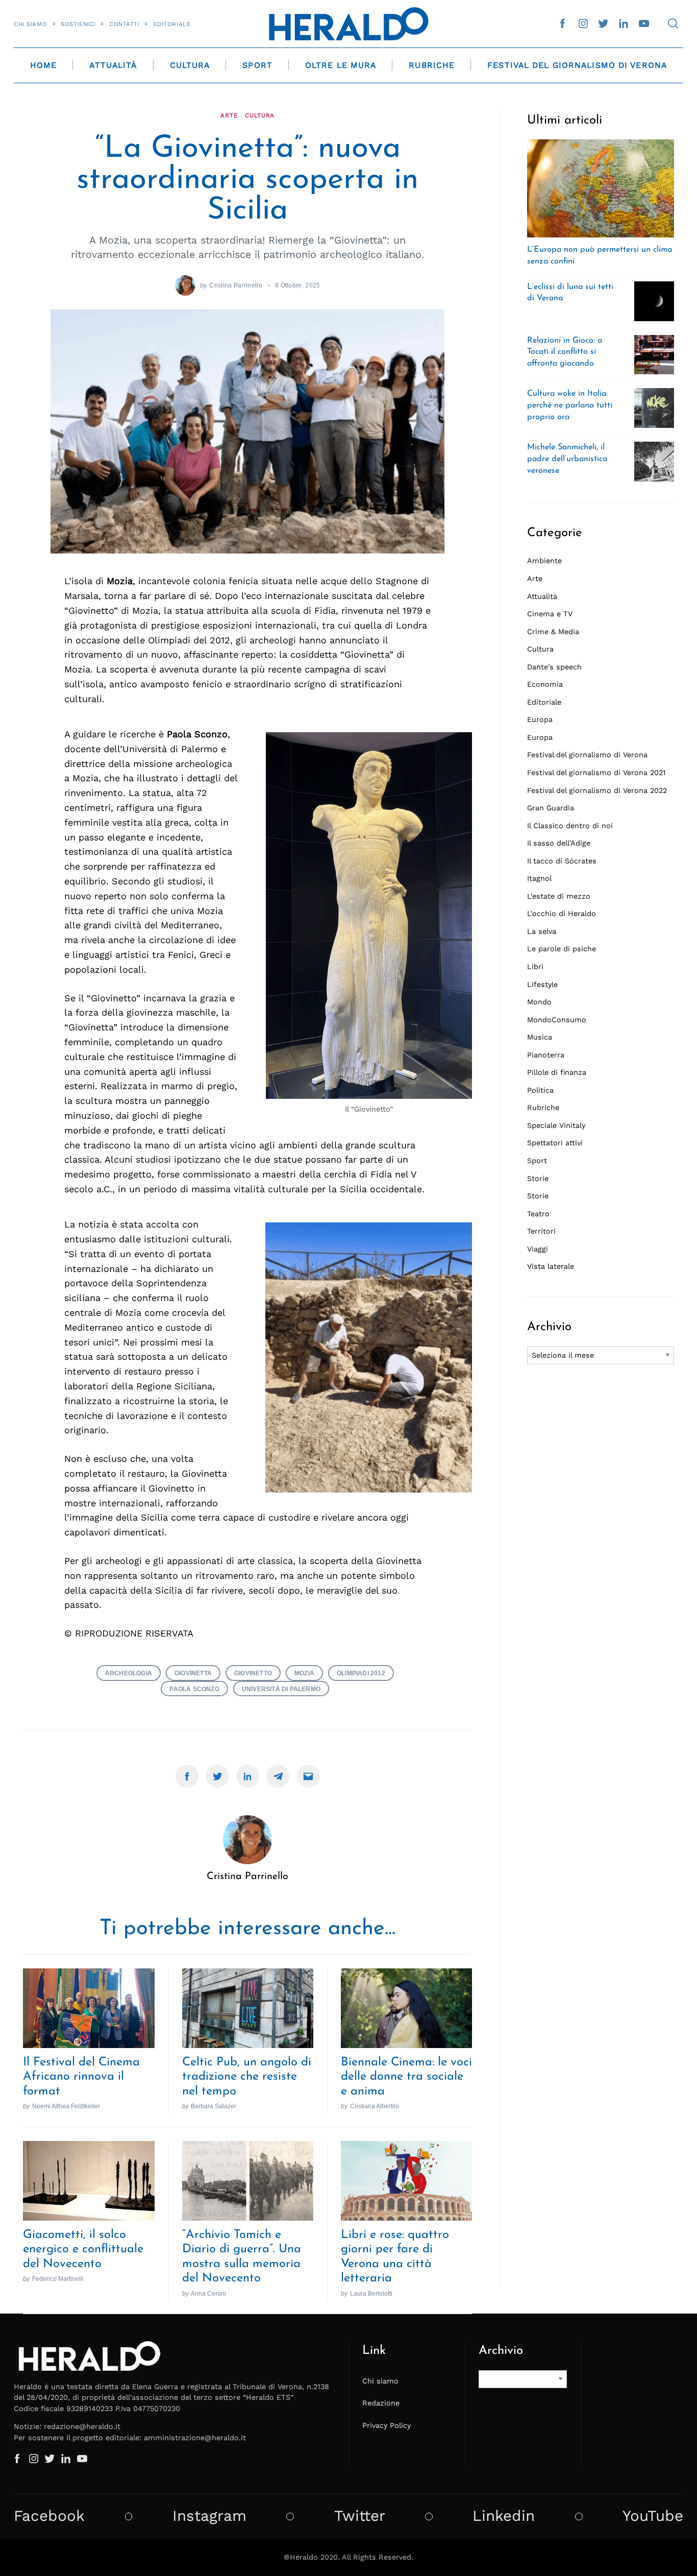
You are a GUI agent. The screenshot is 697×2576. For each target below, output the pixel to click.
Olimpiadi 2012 (361, 1673)
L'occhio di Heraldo (562, 913)
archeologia (129, 1673)
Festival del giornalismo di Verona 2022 (597, 790)
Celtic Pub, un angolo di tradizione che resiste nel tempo (247, 2077)
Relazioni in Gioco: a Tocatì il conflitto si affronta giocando (565, 352)
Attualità (113, 65)
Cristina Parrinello (236, 285)
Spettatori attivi (555, 1143)
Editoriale (172, 24)
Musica (540, 1037)
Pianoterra (546, 1055)
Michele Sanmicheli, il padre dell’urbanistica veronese (567, 459)
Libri (535, 967)
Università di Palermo (281, 1689)
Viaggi (538, 1249)
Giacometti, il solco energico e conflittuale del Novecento (83, 2249)
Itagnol (539, 878)
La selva (542, 931)
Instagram (209, 2516)
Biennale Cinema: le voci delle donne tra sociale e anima (406, 2077)
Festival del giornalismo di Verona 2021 (596, 773)
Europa (540, 719)
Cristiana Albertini (375, 2106)
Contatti (125, 24)
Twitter (360, 2516)
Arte (229, 115)
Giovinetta (193, 1673)
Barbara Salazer (214, 2106)
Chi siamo (30, 24)
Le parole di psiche (562, 949)
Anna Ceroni (208, 2293)
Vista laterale (551, 1266)
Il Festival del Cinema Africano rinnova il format (81, 2077)
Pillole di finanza (557, 1072)
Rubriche (432, 65)
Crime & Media (553, 632)
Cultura (190, 65)
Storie (538, 1178)
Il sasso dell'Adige (559, 843)
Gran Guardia (551, 808)
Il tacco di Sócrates (562, 861)
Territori (541, 1231)
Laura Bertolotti (371, 2293)
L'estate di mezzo (559, 896)
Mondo (539, 1002)
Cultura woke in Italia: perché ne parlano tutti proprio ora (570, 405)
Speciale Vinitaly (556, 1125)
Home (43, 65)
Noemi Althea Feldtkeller (66, 2106)
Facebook (49, 2516)
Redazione (381, 2403)
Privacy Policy (387, 2425)
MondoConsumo (557, 1020)
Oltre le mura (341, 65)
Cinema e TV (550, 614)
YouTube (653, 2516)
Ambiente (544, 561)
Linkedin (504, 2516)
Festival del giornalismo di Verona (587, 755)
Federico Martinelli (58, 2279)
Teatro (538, 1214)
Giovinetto (253, 1673)
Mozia (304, 1673)
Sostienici (78, 24)
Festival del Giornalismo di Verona (577, 65)
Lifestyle (542, 984)
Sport (257, 65)
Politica (540, 1090)
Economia (545, 684)
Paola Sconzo (194, 1689)
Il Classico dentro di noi (570, 826)
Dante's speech (554, 667)
